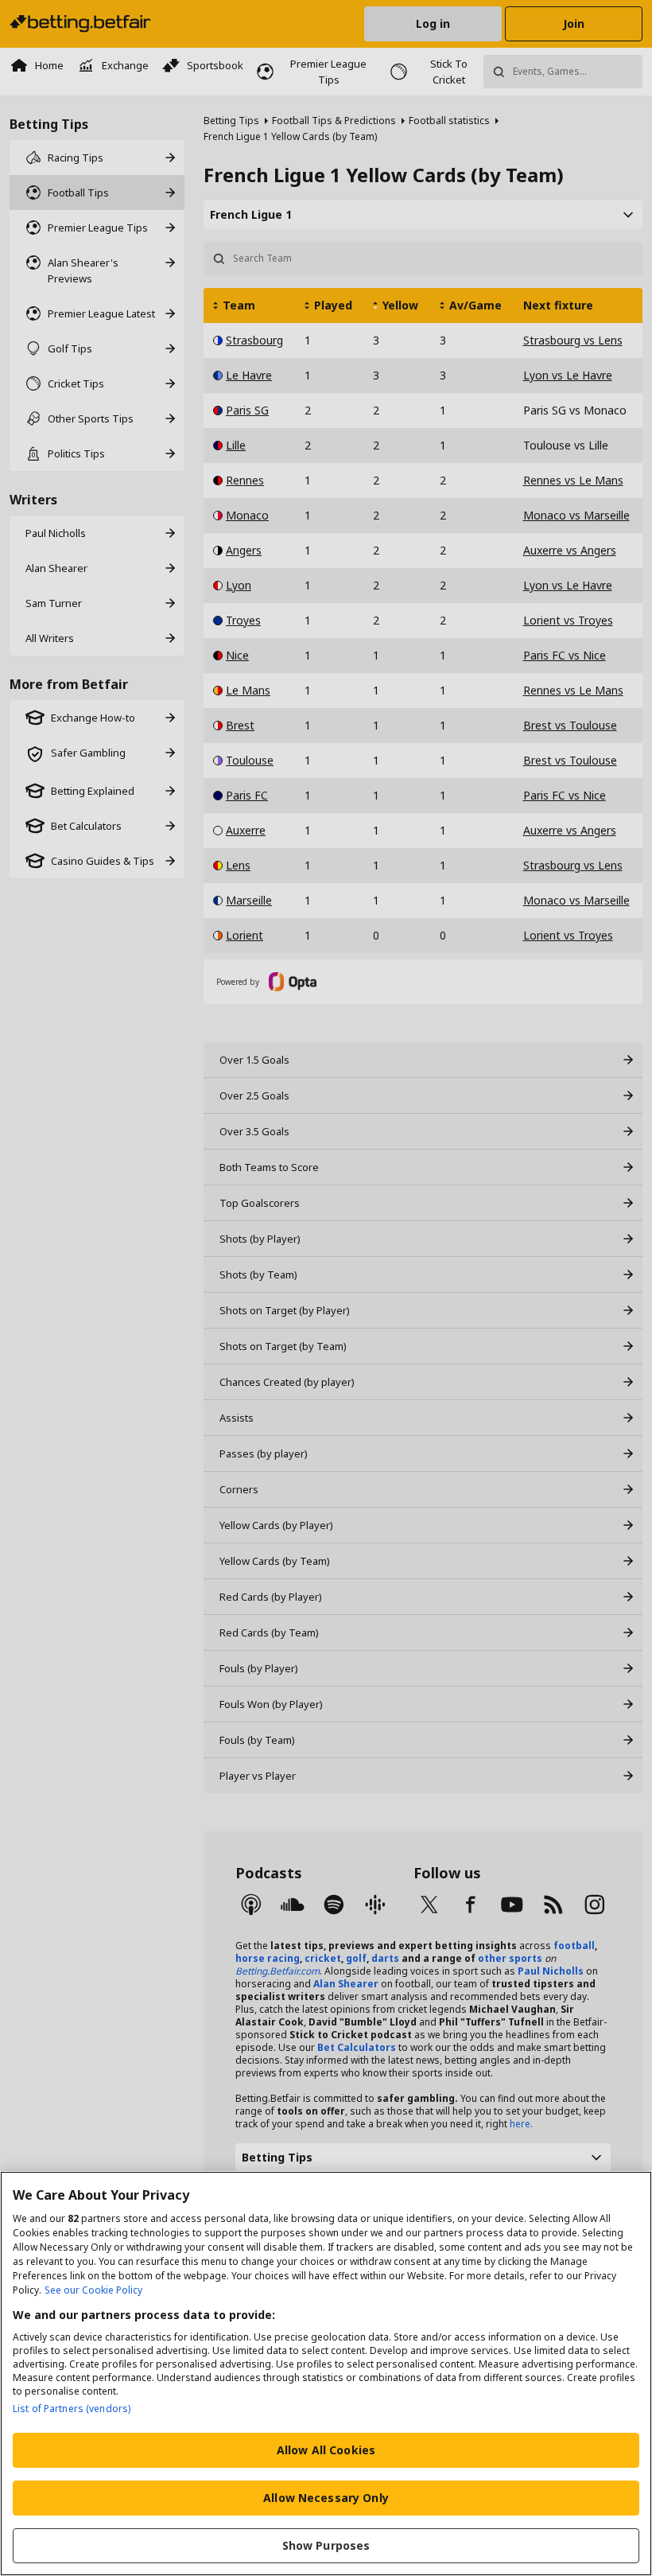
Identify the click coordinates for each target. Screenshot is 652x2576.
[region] (326, 2374)
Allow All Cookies (326, 2450)
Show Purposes (326, 2545)
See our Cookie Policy (93, 2290)
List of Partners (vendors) (72, 2409)
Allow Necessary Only (326, 2498)
